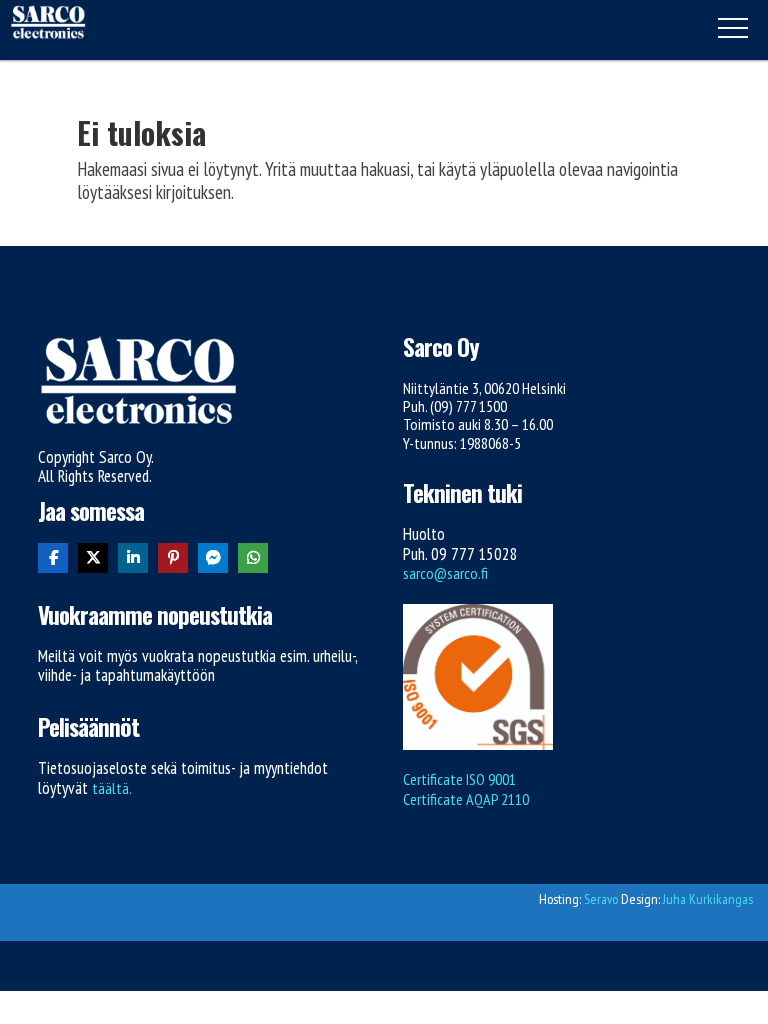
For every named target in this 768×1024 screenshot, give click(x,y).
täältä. (112, 788)
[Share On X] (93, 558)
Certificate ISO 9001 (459, 779)
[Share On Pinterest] (173, 558)
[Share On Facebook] (53, 558)
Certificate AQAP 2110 (466, 799)
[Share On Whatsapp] (253, 558)
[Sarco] (48, 25)
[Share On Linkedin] (133, 558)
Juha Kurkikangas (708, 899)
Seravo (601, 899)
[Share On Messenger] (213, 558)
